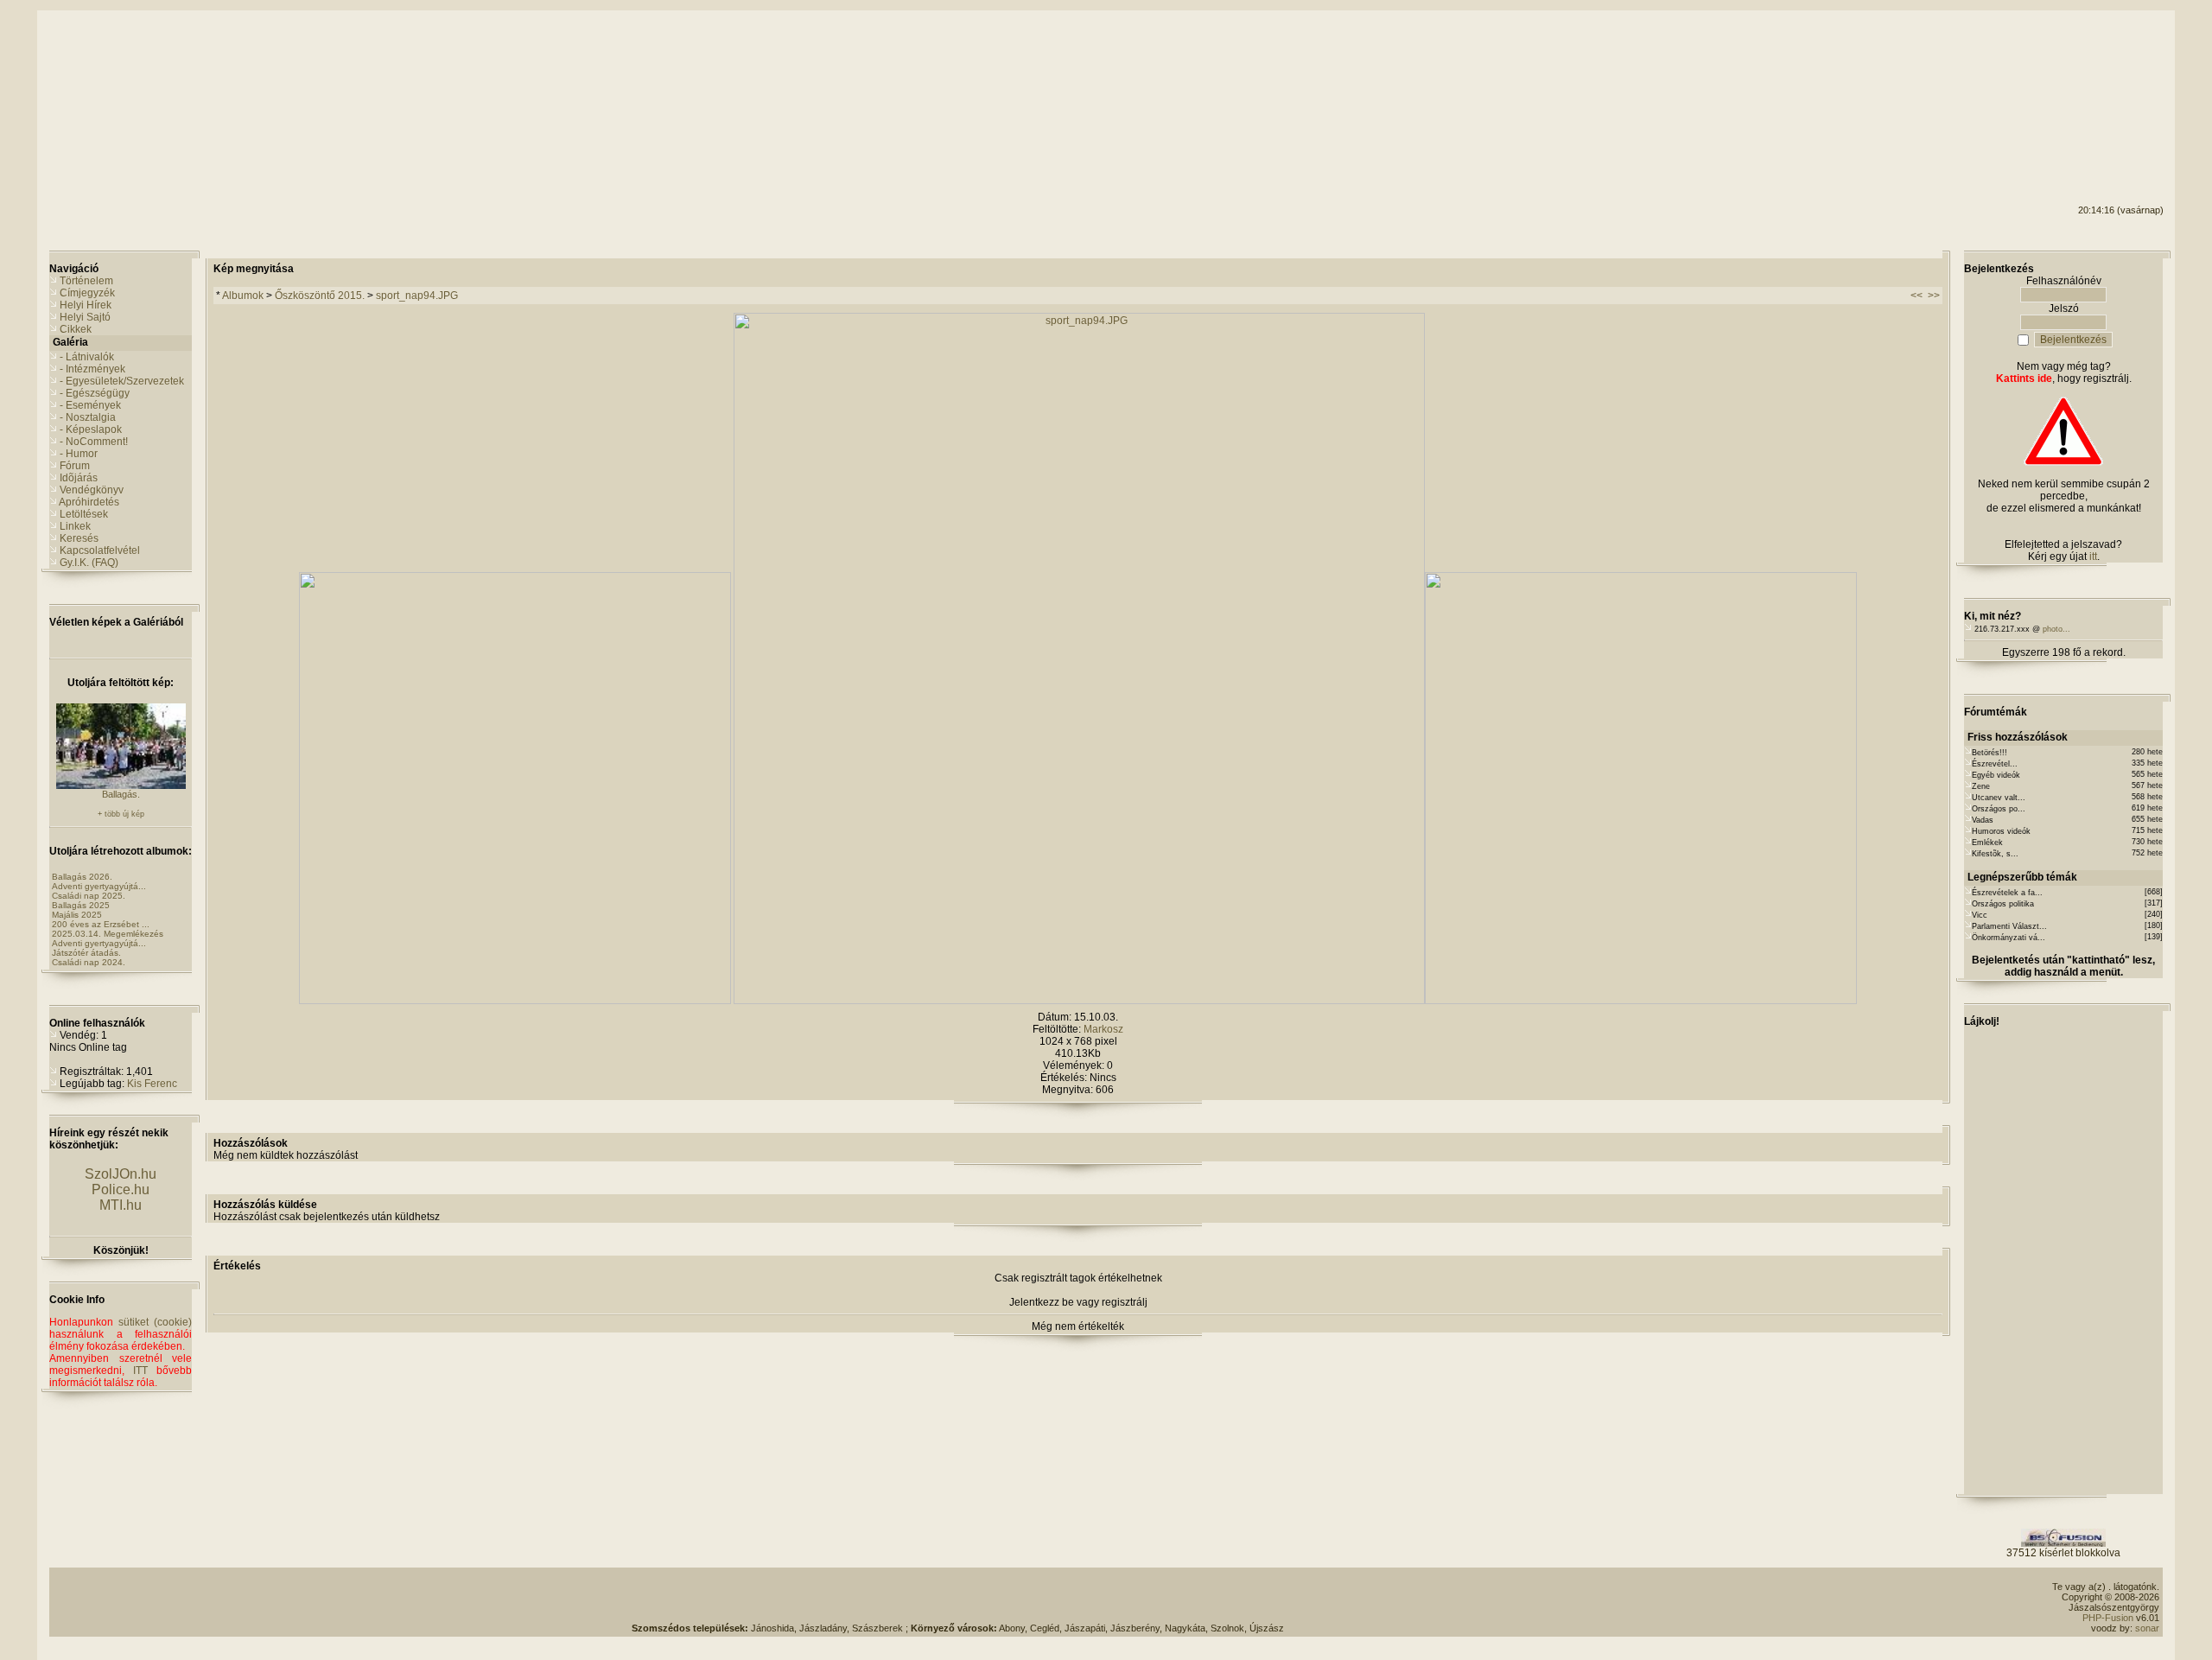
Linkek (75, 526)
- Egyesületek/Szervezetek (122, 381)
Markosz (1103, 1029)
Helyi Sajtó (85, 317)
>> (1934, 296)
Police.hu (121, 1189)
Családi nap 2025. (89, 896)
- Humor (79, 454)
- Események (90, 405)
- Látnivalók (87, 357)
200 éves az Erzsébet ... (101, 924)
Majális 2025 (77, 915)
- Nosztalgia (88, 417)
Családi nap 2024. (89, 962)
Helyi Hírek (86, 305)
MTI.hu (121, 1205)
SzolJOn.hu (121, 1174)
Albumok (243, 296)
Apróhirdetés (89, 502)
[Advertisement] (2094, 79)
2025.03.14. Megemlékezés (108, 934)
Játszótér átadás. (86, 953)
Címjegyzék (87, 293)
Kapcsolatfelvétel (100, 550)
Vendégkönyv (92, 490)
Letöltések (84, 514)
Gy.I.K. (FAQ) (89, 563)
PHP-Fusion (2108, 1618)
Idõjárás (79, 478)
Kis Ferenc (152, 1084)
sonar (2147, 1628)
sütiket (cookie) (155, 1322)
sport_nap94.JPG (417, 296)
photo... (2056, 629)
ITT (140, 1371)
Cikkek (76, 329)
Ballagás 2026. (82, 877)
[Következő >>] (1641, 1001)
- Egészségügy (95, 393)
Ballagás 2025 (81, 905)
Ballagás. (121, 794)
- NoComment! (94, 442)
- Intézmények (92, 369)
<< (1916, 296)
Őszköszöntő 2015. (320, 296)
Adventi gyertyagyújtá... (99, 886)
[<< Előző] (515, 1001)
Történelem (86, 281)
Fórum (75, 466)
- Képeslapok (91, 429)
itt (2093, 557)
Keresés (79, 538)
